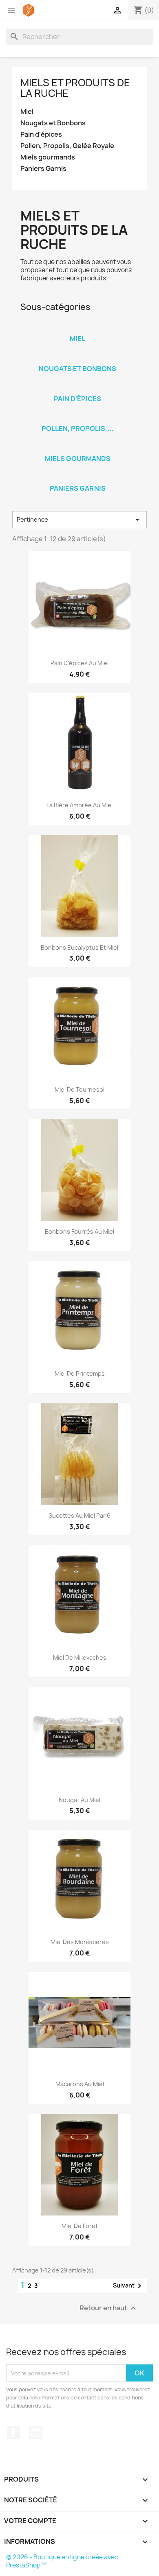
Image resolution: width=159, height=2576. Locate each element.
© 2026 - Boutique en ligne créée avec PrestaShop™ (62, 2561)
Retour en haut (109, 2308)
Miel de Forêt (80, 2226)
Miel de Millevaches (80, 1657)
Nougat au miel (79, 1800)
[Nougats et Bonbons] (77, 358)
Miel (27, 112)
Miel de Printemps (80, 1373)
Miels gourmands (48, 157)
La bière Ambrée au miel (79, 805)
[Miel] (77, 328)
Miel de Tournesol (79, 1089)
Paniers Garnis (43, 169)
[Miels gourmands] (77, 448)
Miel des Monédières (80, 1942)
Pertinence (79, 520)
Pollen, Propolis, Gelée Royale (67, 146)
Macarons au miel (80, 2084)
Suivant (129, 2286)
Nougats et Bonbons (53, 123)
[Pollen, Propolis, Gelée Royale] (77, 418)
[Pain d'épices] (77, 388)
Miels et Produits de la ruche (75, 88)
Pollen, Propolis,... (77, 428)
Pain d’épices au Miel (79, 663)
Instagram (36, 2432)
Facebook (13, 2432)
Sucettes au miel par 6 (79, 1515)
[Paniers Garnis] (77, 478)
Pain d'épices (41, 134)
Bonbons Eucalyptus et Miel (79, 947)
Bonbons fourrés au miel (79, 1231)
